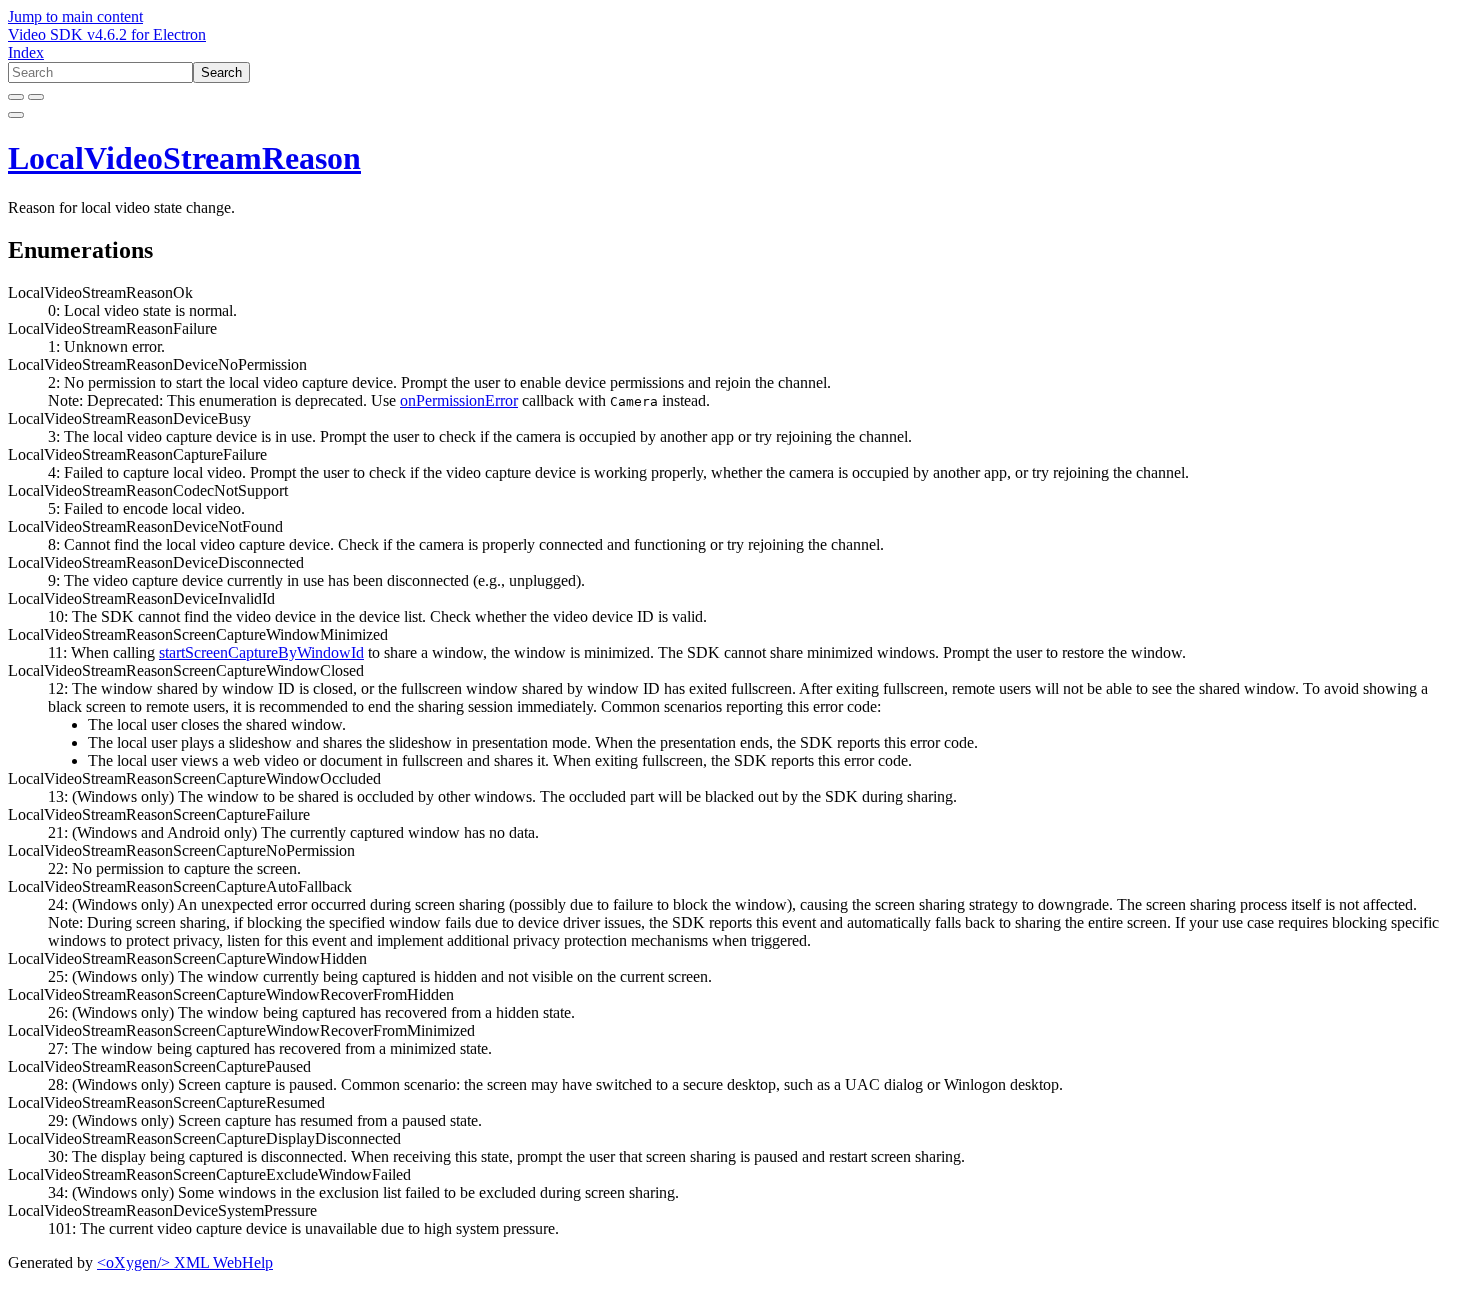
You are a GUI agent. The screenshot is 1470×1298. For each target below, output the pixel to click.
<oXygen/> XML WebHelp (185, 1262)
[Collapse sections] (36, 97)
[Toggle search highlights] (16, 97)
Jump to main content (75, 16)
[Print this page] (16, 115)
